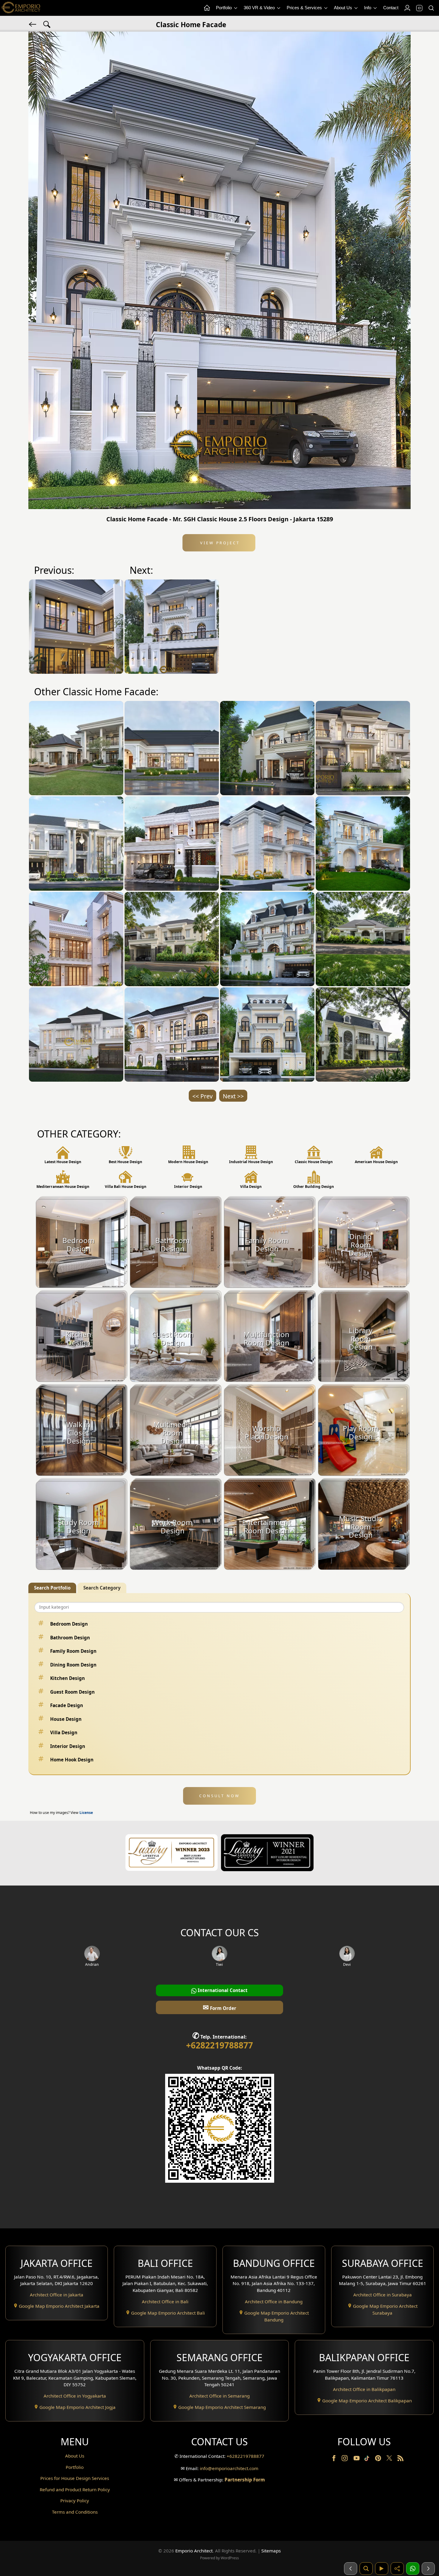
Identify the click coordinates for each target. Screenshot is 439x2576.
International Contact (222, 1990)
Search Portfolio (52, 1588)
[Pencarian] (366, 2569)
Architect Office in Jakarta (57, 2295)
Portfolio (224, 8)
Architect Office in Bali (165, 2301)
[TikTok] (368, 2459)
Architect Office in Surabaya (383, 2295)
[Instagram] (345, 2459)
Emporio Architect (194, 2551)
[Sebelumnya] (351, 2569)
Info (368, 8)
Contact (391, 8)
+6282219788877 (219, 2045)
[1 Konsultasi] (413, 2569)
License (86, 1813)
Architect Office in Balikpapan (364, 2389)
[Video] (382, 2569)
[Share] (397, 2569)
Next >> (233, 1096)
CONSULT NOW (219, 1796)
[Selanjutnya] (428, 2569)
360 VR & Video (260, 8)
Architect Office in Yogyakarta (75, 2396)
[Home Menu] (207, 8)
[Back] (33, 24)
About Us (344, 8)
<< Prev (202, 1096)
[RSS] (400, 2459)
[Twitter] (390, 2461)
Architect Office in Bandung (274, 2301)
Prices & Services (305, 8)
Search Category (102, 1588)
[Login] (407, 8)
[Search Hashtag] (47, 24)
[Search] (431, 8)
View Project (219, 543)
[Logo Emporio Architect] (21, 8)
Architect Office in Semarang (219, 2396)
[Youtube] (357, 2459)
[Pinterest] (379, 2459)
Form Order (219, 2007)
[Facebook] (334, 2459)
